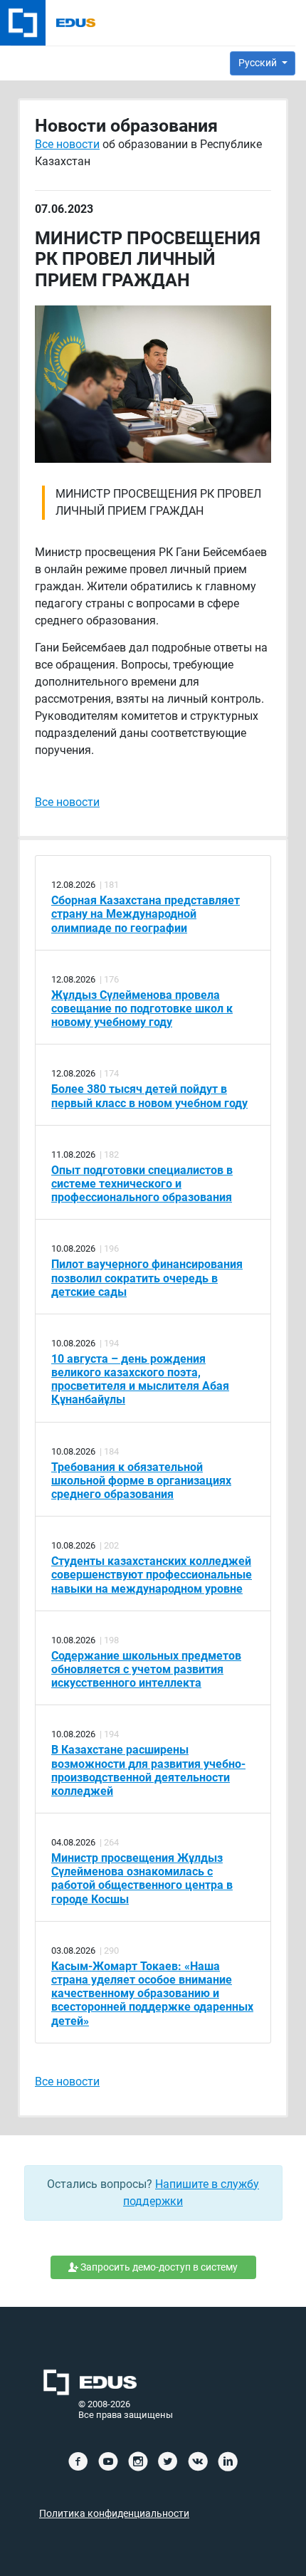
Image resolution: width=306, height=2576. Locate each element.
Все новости (67, 144)
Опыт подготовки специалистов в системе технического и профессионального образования (142, 1184)
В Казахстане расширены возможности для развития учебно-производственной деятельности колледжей (148, 1770)
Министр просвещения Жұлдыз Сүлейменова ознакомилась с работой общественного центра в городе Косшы (142, 1879)
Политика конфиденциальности (114, 2514)
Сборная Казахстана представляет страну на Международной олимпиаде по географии (146, 914)
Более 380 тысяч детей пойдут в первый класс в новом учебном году (149, 1096)
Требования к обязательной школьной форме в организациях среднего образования (141, 1481)
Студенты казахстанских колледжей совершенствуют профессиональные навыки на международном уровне (152, 1575)
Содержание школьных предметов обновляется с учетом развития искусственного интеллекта (146, 1669)
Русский (259, 63)
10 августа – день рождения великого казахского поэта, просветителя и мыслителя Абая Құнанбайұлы (140, 1379)
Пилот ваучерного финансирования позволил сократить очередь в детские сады (147, 1278)
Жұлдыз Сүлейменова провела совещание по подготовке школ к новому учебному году (142, 1009)
